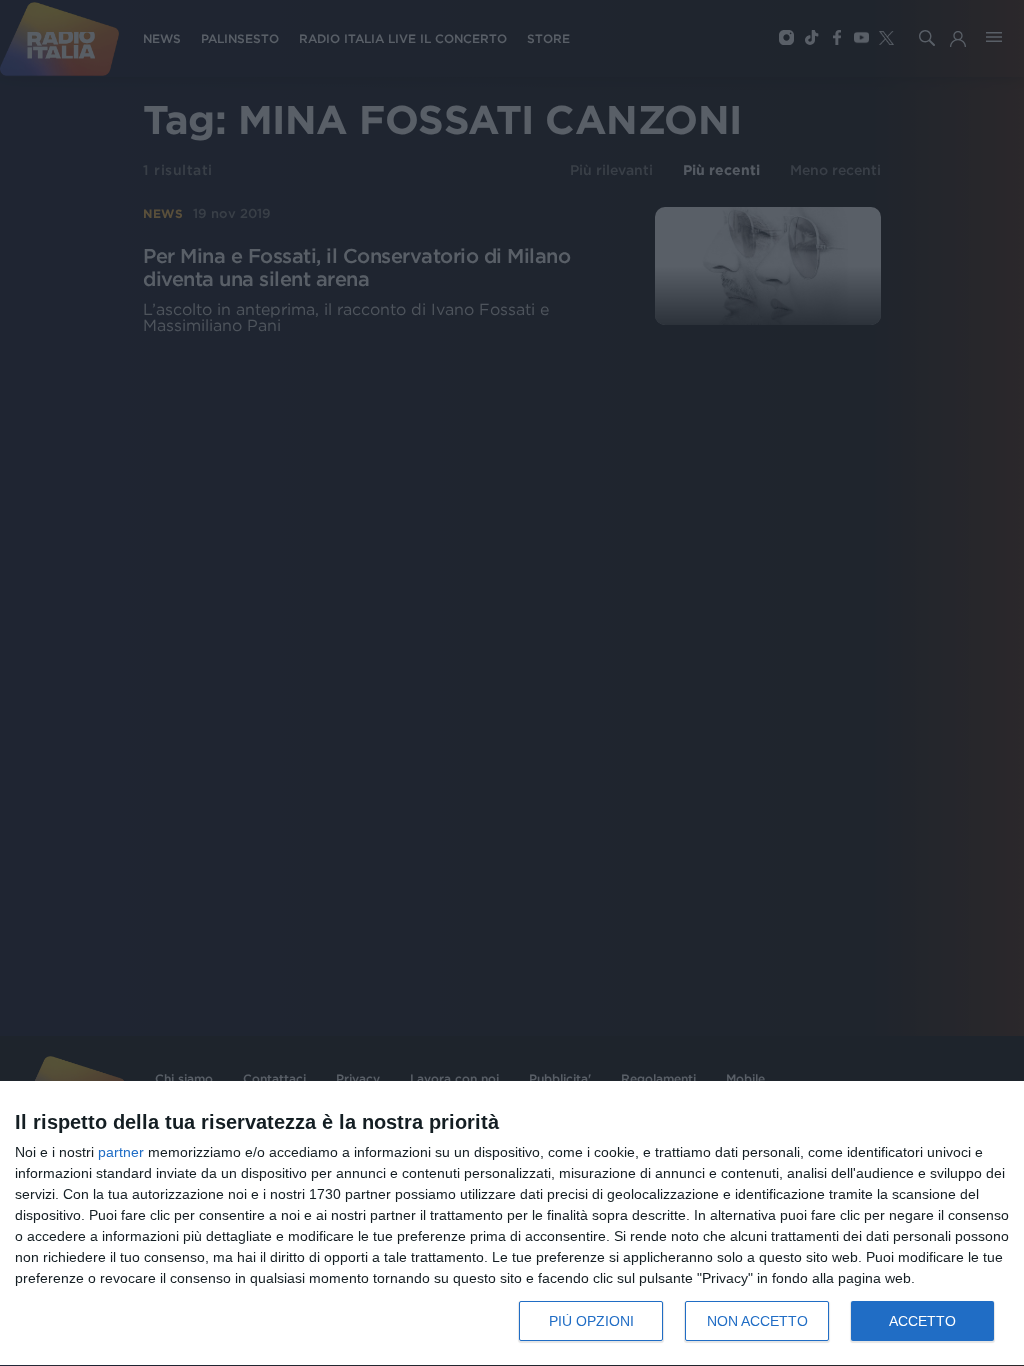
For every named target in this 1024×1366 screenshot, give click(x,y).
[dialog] (512, 1224)
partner (121, 1152)
